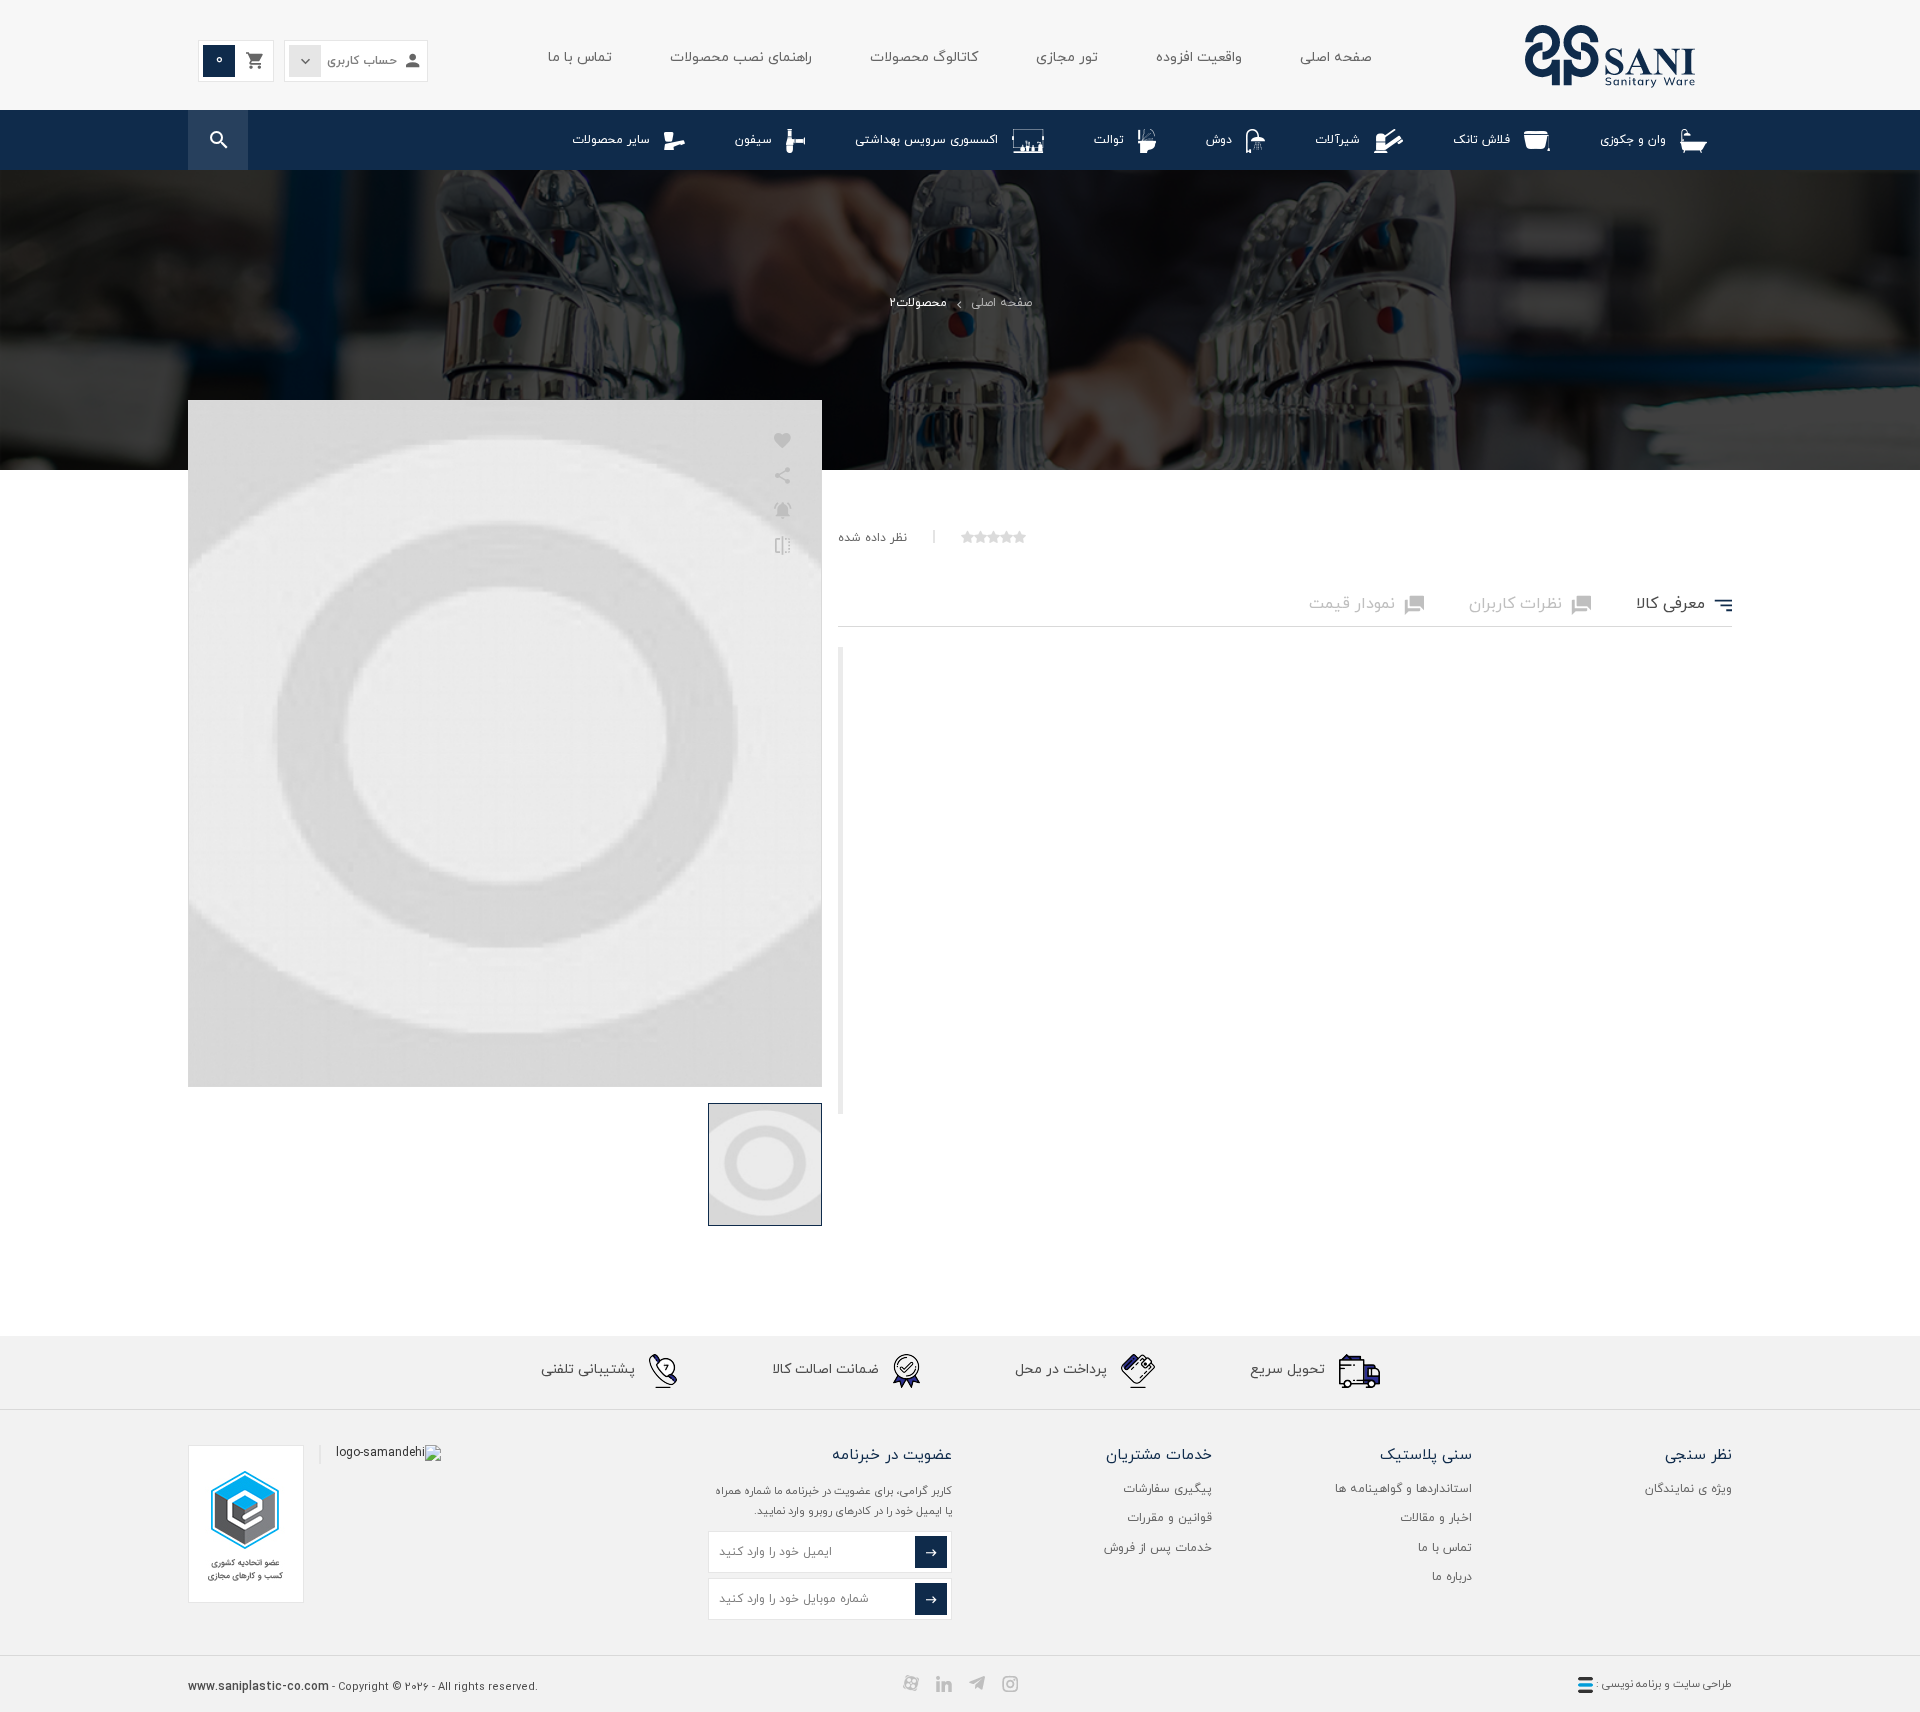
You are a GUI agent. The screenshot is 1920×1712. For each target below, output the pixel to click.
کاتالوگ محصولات (924, 57)
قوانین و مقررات (1169, 1518)
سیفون (753, 140)
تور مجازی (1067, 57)
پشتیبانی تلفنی (590, 1369)
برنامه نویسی (1630, 1684)
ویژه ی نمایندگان (1688, 1489)
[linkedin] (944, 1683)
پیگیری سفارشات (1167, 1489)
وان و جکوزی (1633, 140)
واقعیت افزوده (1199, 57)
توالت (1109, 140)
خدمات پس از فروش (1158, 1548)
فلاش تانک (1481, 140)
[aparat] (911, 1683)
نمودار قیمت (1366, 605)
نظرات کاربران (1530, 605)
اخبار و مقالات (1436, 1518)
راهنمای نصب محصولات (741, 57)
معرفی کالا (1684, 605)
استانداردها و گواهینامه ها (1403, 1489)
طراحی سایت (1702, 1684)
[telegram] (977, 1683)
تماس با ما (580, 57)
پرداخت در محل (1063, 1369)
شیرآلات (1337, 140)
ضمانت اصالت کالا (827, 1369)
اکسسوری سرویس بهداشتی (926, 140)
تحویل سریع (1289, 1369)
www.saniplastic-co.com (258, 1687)
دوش (1219, 140)
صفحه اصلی (1336, 57)
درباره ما (1452, 1577)
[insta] (1010, 1683)
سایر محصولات (611, 140)
